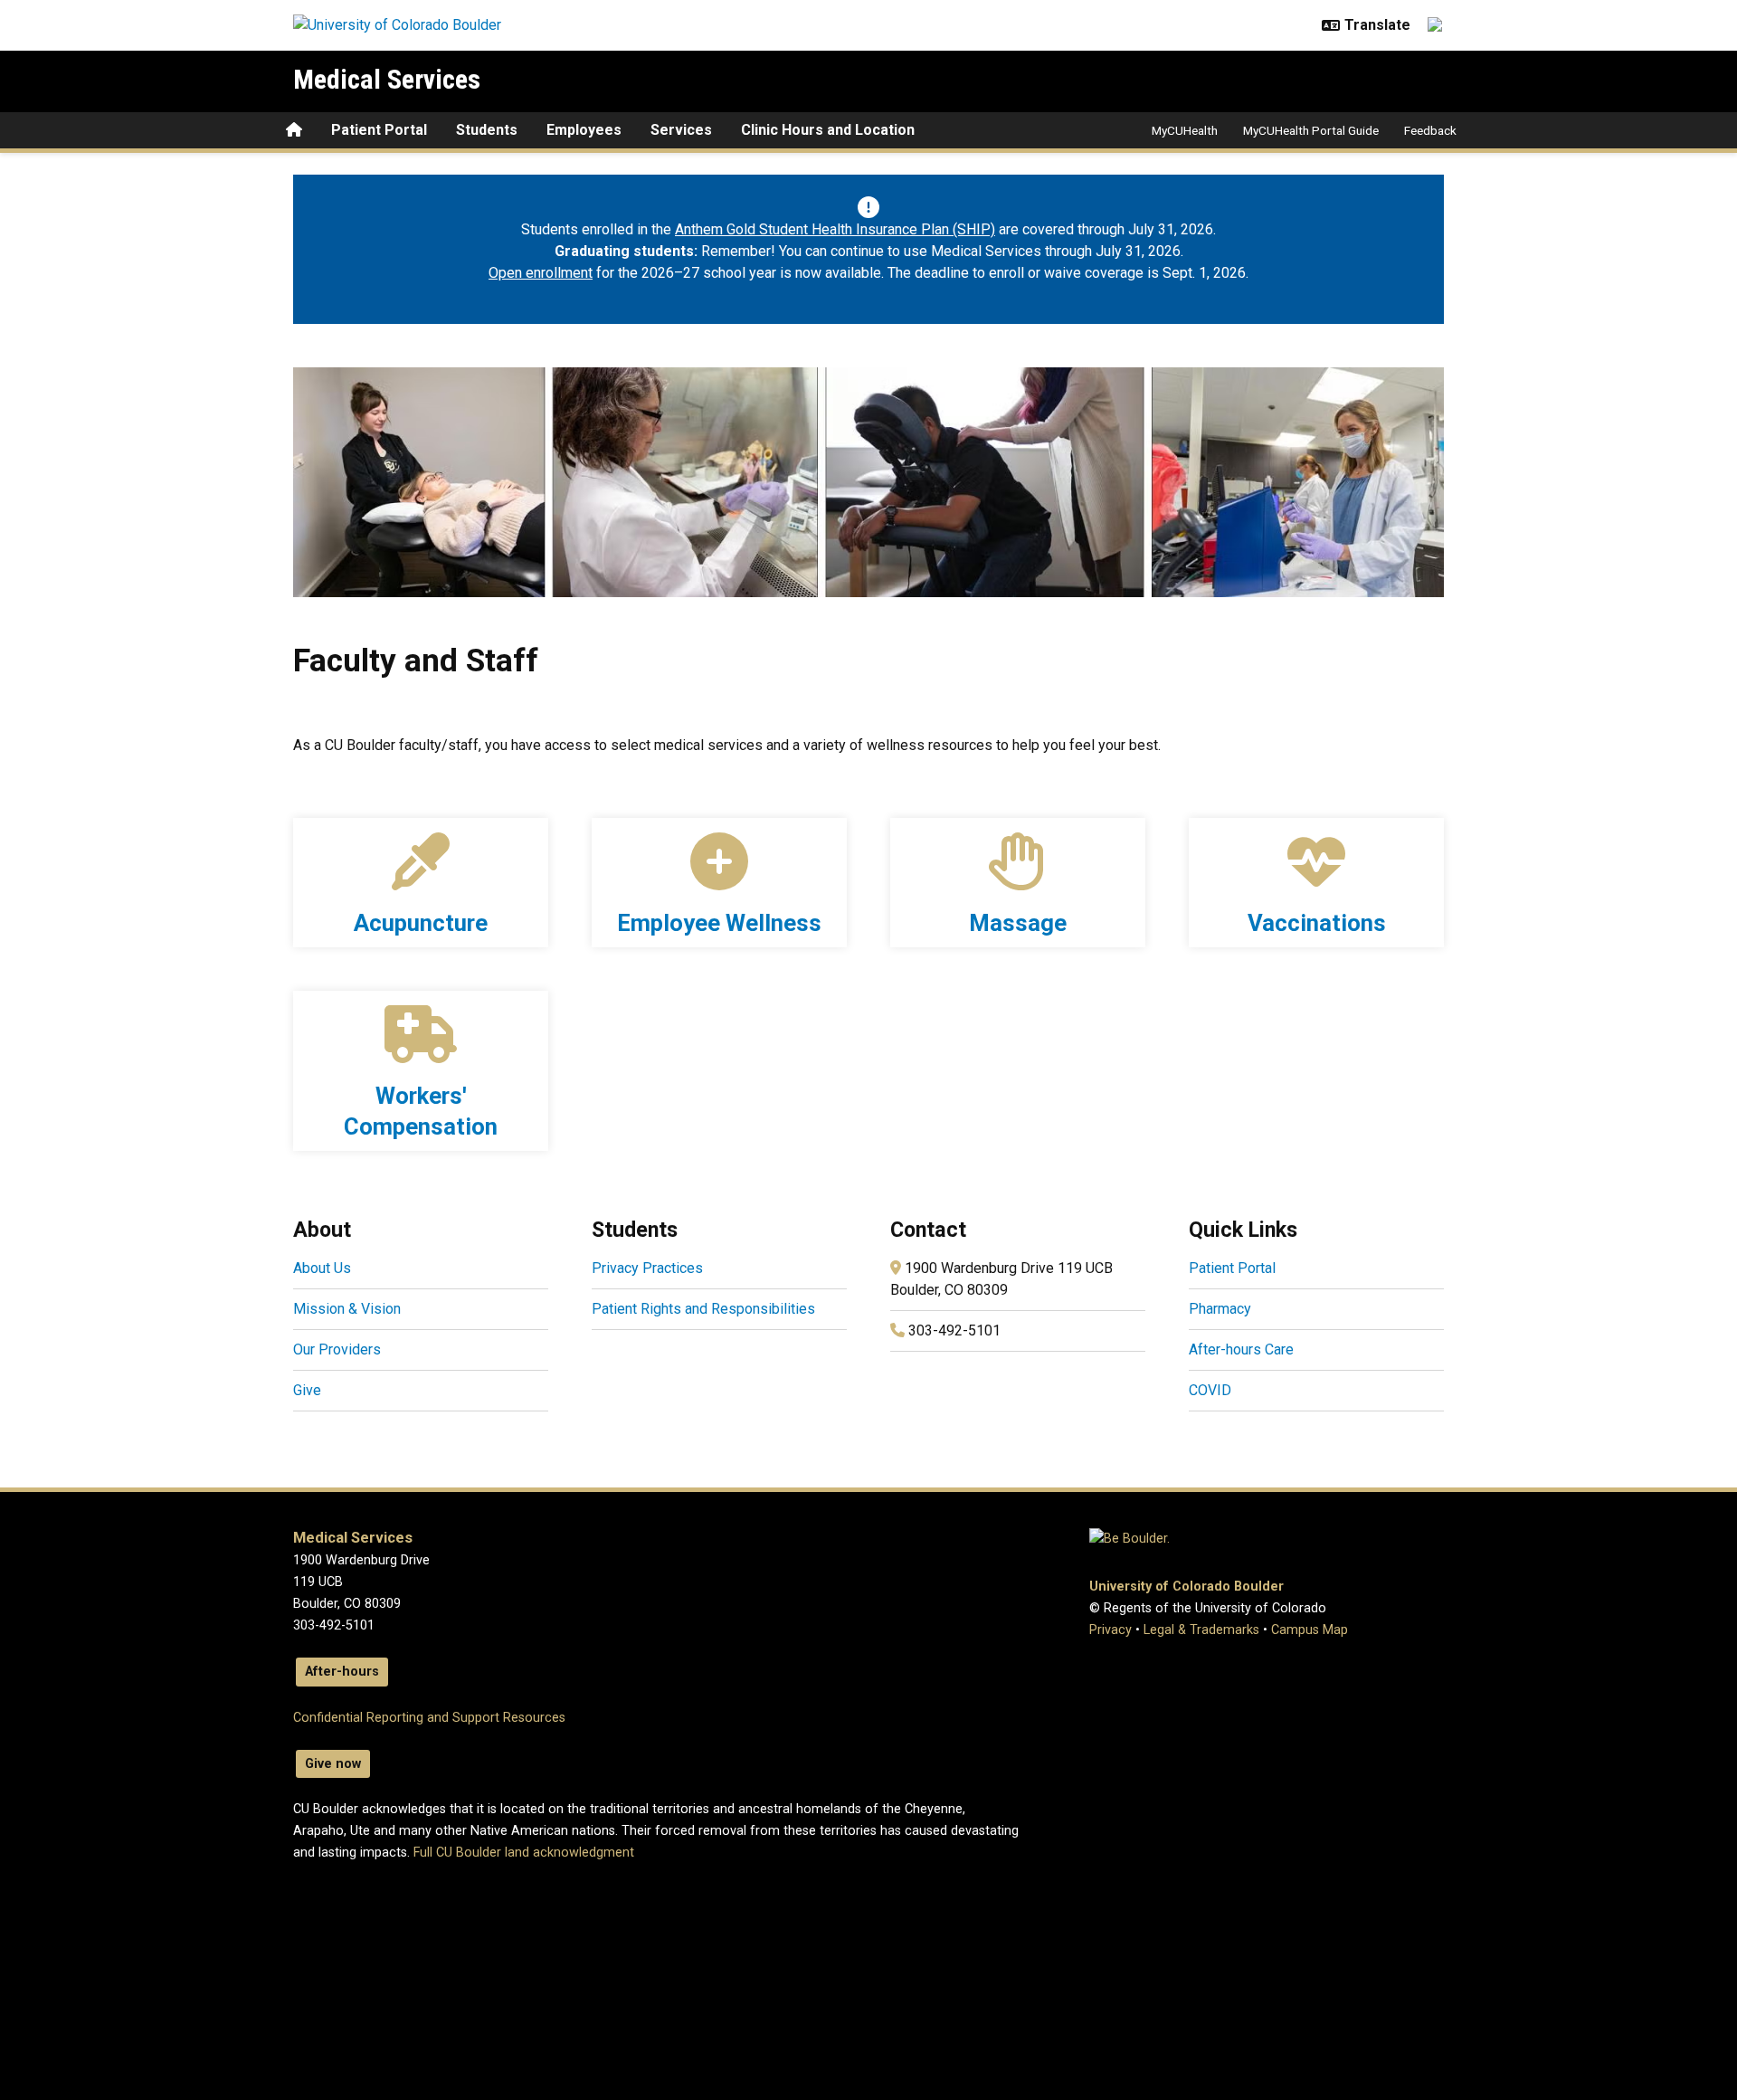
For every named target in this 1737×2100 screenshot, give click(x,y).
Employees (584, 130)
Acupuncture (421, 923)
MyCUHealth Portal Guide (1311, 130)
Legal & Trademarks (1201, 1630)
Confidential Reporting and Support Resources (429, 1718)
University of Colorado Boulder (1186, 1587)
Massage (1018, 923)
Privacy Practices (647, 1268)
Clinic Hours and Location (828, 130)
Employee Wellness (719, 923)
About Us (322, 1268)
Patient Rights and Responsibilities (703, 1309)
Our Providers (337, 1349)
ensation (451, 1126)
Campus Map (1310, 1630)
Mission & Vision (347, 1309)
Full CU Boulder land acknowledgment (524, 1853)
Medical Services (387, 79)
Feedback (1430, 130)
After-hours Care (1241, 1349)
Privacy (1111, 1630)
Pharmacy (1220, 1309)
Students (487, 130)
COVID (1210, 1390)
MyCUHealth (1185, 130)
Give (307, 1390)
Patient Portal (379, 130)
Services (681, 130)
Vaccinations (1317, 923)
